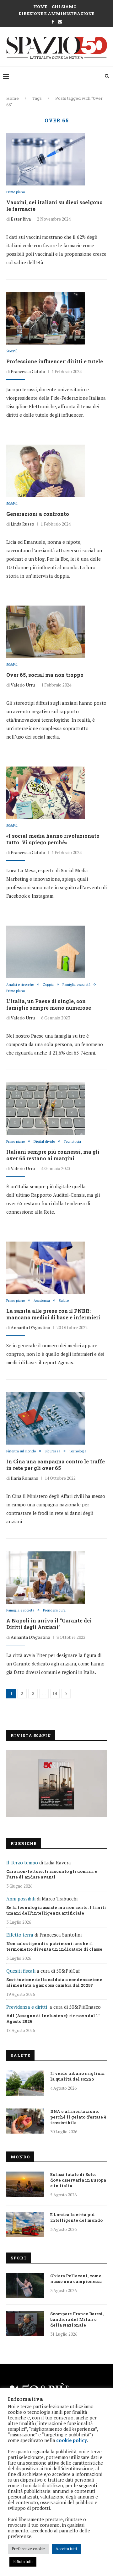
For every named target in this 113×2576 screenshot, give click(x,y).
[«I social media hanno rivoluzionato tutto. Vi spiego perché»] (46, 793)
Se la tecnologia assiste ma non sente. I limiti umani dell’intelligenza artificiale (56, 1910)
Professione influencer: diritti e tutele (55, 361)
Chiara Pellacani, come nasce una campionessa (76, 2279)
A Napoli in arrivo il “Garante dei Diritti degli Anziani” (49, 1624)
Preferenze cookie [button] (28, 2549)
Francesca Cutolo (28, 371)
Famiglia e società (76, 985)
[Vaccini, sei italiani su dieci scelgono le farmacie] (46, 159)
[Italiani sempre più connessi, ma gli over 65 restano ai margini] (46, 1109)
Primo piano (16, 192)
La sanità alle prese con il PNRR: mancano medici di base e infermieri (53, 1314)
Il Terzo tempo (22, 1863)
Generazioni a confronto (38, 514)
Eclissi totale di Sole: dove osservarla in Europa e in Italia (78, 2180)
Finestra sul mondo (21, 1451)
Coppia (48, 985)
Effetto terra (20, 1935)
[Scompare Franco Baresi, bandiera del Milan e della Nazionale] (25, 2323)
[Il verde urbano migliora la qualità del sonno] (25, 2083)
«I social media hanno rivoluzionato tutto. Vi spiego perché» (53, 839)
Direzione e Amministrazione (56, 13)
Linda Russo (22, 524)
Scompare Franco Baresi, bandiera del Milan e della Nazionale (77, 2319)
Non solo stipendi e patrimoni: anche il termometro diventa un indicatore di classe (54, 1946)
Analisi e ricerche (20, 985)
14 (55, 1694)
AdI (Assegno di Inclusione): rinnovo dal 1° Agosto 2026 (53, 2018)
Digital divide (44, 1142)
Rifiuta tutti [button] (23, 2562)
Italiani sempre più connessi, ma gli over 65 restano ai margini (53, 1155)
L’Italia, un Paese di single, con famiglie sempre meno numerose (49, 1004)
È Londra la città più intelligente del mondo (76, 2217)
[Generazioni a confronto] (46, 471)
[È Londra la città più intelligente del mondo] (25, 2224)
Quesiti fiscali (21, 1971)
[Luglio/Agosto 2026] (56, 1784)
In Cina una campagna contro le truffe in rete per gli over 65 (56, 1465)
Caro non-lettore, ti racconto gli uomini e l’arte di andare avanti (52, 1874)
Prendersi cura (54, 1610)
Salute (64, 1301)
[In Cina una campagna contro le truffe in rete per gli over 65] (46, 1419)
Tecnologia (72, 1142)
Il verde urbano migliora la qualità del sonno (77, 2076)
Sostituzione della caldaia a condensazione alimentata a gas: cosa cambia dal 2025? (54, 1982)
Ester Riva (21, 219)
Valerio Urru (23, 685)
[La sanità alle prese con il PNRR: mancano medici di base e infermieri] (46, 1268)
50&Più (12, 351)
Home (40, 7)
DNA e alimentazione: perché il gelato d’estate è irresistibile (78, 2117)
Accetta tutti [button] (66, 2549)
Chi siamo (64, 7)
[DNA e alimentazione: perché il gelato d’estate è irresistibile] (25, 2121)
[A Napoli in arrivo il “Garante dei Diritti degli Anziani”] (46, 1578)
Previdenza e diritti (27, 2007)
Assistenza (42, 1301)
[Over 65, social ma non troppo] (46, 632)
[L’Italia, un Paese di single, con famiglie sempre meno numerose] (46, 952)
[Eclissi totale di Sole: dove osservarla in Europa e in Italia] (25, 2184)
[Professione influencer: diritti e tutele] (46, 318)
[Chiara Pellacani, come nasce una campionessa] (25, 2285)
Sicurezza (52, 1451)
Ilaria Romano (24, 1478)
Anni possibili (21, 1899)
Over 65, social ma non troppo (45, 675)
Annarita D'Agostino (30, 1327)
